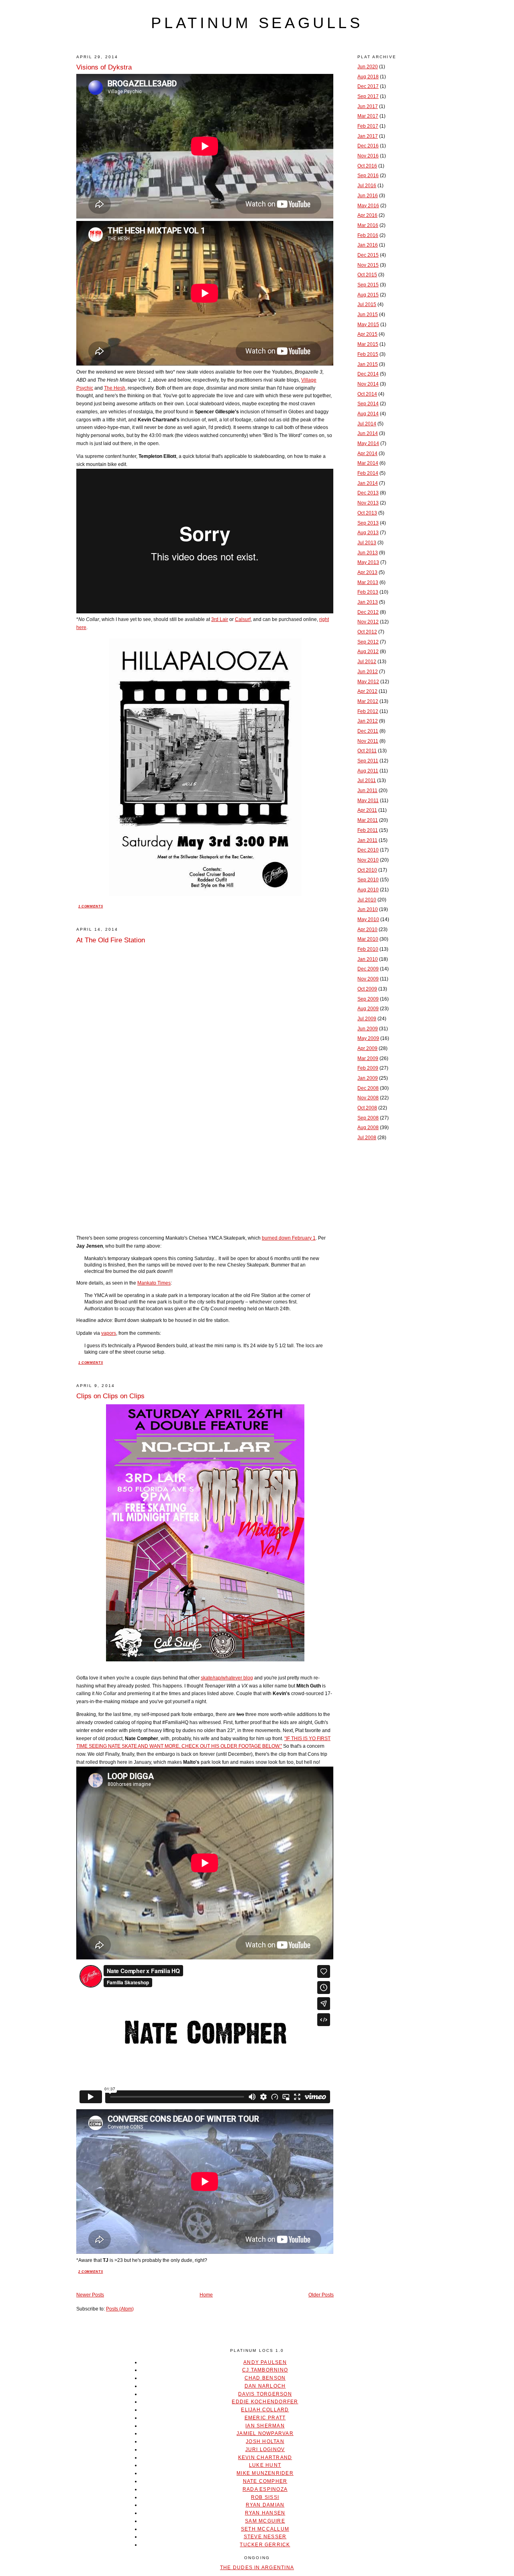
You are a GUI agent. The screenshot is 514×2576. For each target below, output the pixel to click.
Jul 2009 (367, 1019)
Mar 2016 (368, 225)
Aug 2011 (368, 771)
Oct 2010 (367, 870)
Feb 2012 (368, 711)
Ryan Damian (265, 2505)
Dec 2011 (368, 731)
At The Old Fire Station (111, 940)
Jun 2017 (368, 106)
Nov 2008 (368, 1098)
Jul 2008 (367, 1138)
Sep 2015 (368, 285)
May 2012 (368, 682)
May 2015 (368, 325)
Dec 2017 (368, 86)
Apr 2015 (367, 334)
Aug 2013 (368, 533)
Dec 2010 (368, 850)
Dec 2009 (368, 969)
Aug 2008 (368, 1128)
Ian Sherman (265, 2426)
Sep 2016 (368, 176)
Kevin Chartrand (265, 2458)
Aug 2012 (368, 652)
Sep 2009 (368, 999)
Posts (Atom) (120, 2309)
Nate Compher (265, 2481)
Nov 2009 (368, 979)
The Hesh (115, 388)
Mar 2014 (368, 463)
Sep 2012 (368, 642)
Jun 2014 (368, 433)
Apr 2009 (367, 1048)
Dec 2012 (368, 612)
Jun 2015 (368, 315)
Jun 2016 (368, 196)
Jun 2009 (368, 1029)
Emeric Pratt (265, 2418)
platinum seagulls (257, 23)
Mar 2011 (368, 820)
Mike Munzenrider (265, 2473)
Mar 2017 (368, 116)
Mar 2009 (368, 1058)
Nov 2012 (368, 622)
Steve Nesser (265, 2537)
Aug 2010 (368, 890)
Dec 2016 (368, 146)
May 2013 (368, 562)
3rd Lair (220, 619)
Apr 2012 (367, 691)
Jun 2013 (368, 553)
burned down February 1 (289, 1238)
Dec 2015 (368, 255)
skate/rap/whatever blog (227, 1678)
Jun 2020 (368, 67)
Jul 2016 (367, 186)
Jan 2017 (368, 136)
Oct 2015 (367, 275)
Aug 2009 (368, 1009)
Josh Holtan (265, 2441)
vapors (109, 1333)
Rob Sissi (265, 2497)
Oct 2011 (367, 751)
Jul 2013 (367, 543)
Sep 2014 (368, 404)
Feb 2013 (368, 592)
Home (206, 2295)
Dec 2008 (368, 1088)
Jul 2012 (367, 662)
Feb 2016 (368, 235)
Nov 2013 (368, 503)
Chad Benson (265, 2378)
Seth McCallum (265, 2529)
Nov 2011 (368, 741)
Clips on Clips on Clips (110, 1396)
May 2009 (368, 1038)
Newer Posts (90, 2295)
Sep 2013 (368, 523)
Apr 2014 (367, 454)
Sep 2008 (368, 1118)
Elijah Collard (265, 2410)
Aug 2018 (368, 77)
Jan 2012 (368, 721)
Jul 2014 (367, 424)
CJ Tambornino (265, 2370)
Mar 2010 (368, 939)
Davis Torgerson (265, 2394)
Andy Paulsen (265, 2362)
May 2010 (368, 919)
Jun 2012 (368, 672)
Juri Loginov (265, 2449)
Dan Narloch (265, 2386)
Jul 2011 (367, 780)
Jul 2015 (367, 304)
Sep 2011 (368, 761)
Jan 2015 (368, 364)
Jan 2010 (368, 959)
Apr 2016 (367, 215)
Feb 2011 (368, 830)
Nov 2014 (368, 384)
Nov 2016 (368, 156)
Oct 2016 (367, 166)
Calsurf (243, 619)
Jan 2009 (368, 1078)
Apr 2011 (367, 810)
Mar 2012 (368, 701)
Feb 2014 (368, 473)
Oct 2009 (367, 989)
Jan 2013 (368, 602)
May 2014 (368, 443)
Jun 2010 (368, 909)
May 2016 (368, 206)
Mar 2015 (368, 344)
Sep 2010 (368, 880)
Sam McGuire (265, 2521)
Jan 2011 (367, 840)
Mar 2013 (368, 582)
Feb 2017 (368, 126)
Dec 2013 (368, 493)
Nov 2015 (368, 265)
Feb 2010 (368, 949)
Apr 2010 (367, 929)
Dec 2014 (368, 374)
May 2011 (368, 801)
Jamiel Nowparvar (265, 2433)
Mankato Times (154, 1283)
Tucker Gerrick (265, 2545)
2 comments (91, 2272)
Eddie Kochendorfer (265, 2402)
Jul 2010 (367, 900)
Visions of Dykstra (104, 67)
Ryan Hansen (265, 2513)
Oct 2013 (367, 513)
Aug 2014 (368, 414)
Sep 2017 (368, 96)
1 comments (91, 906)
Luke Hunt (265, 2465)
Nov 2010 (368, 860)
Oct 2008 (367, 1108)
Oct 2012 (367, 632)
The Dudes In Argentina (257, 2568)
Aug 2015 (368, 295)
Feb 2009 (368, 1068)
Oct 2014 (367, 394)
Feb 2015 (368, 354)
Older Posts (321, 2295)
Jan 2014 (368, 483)
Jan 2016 (368, 245)
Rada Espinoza (265, 2489)
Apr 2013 (367, 572)
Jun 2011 (367, 791)
